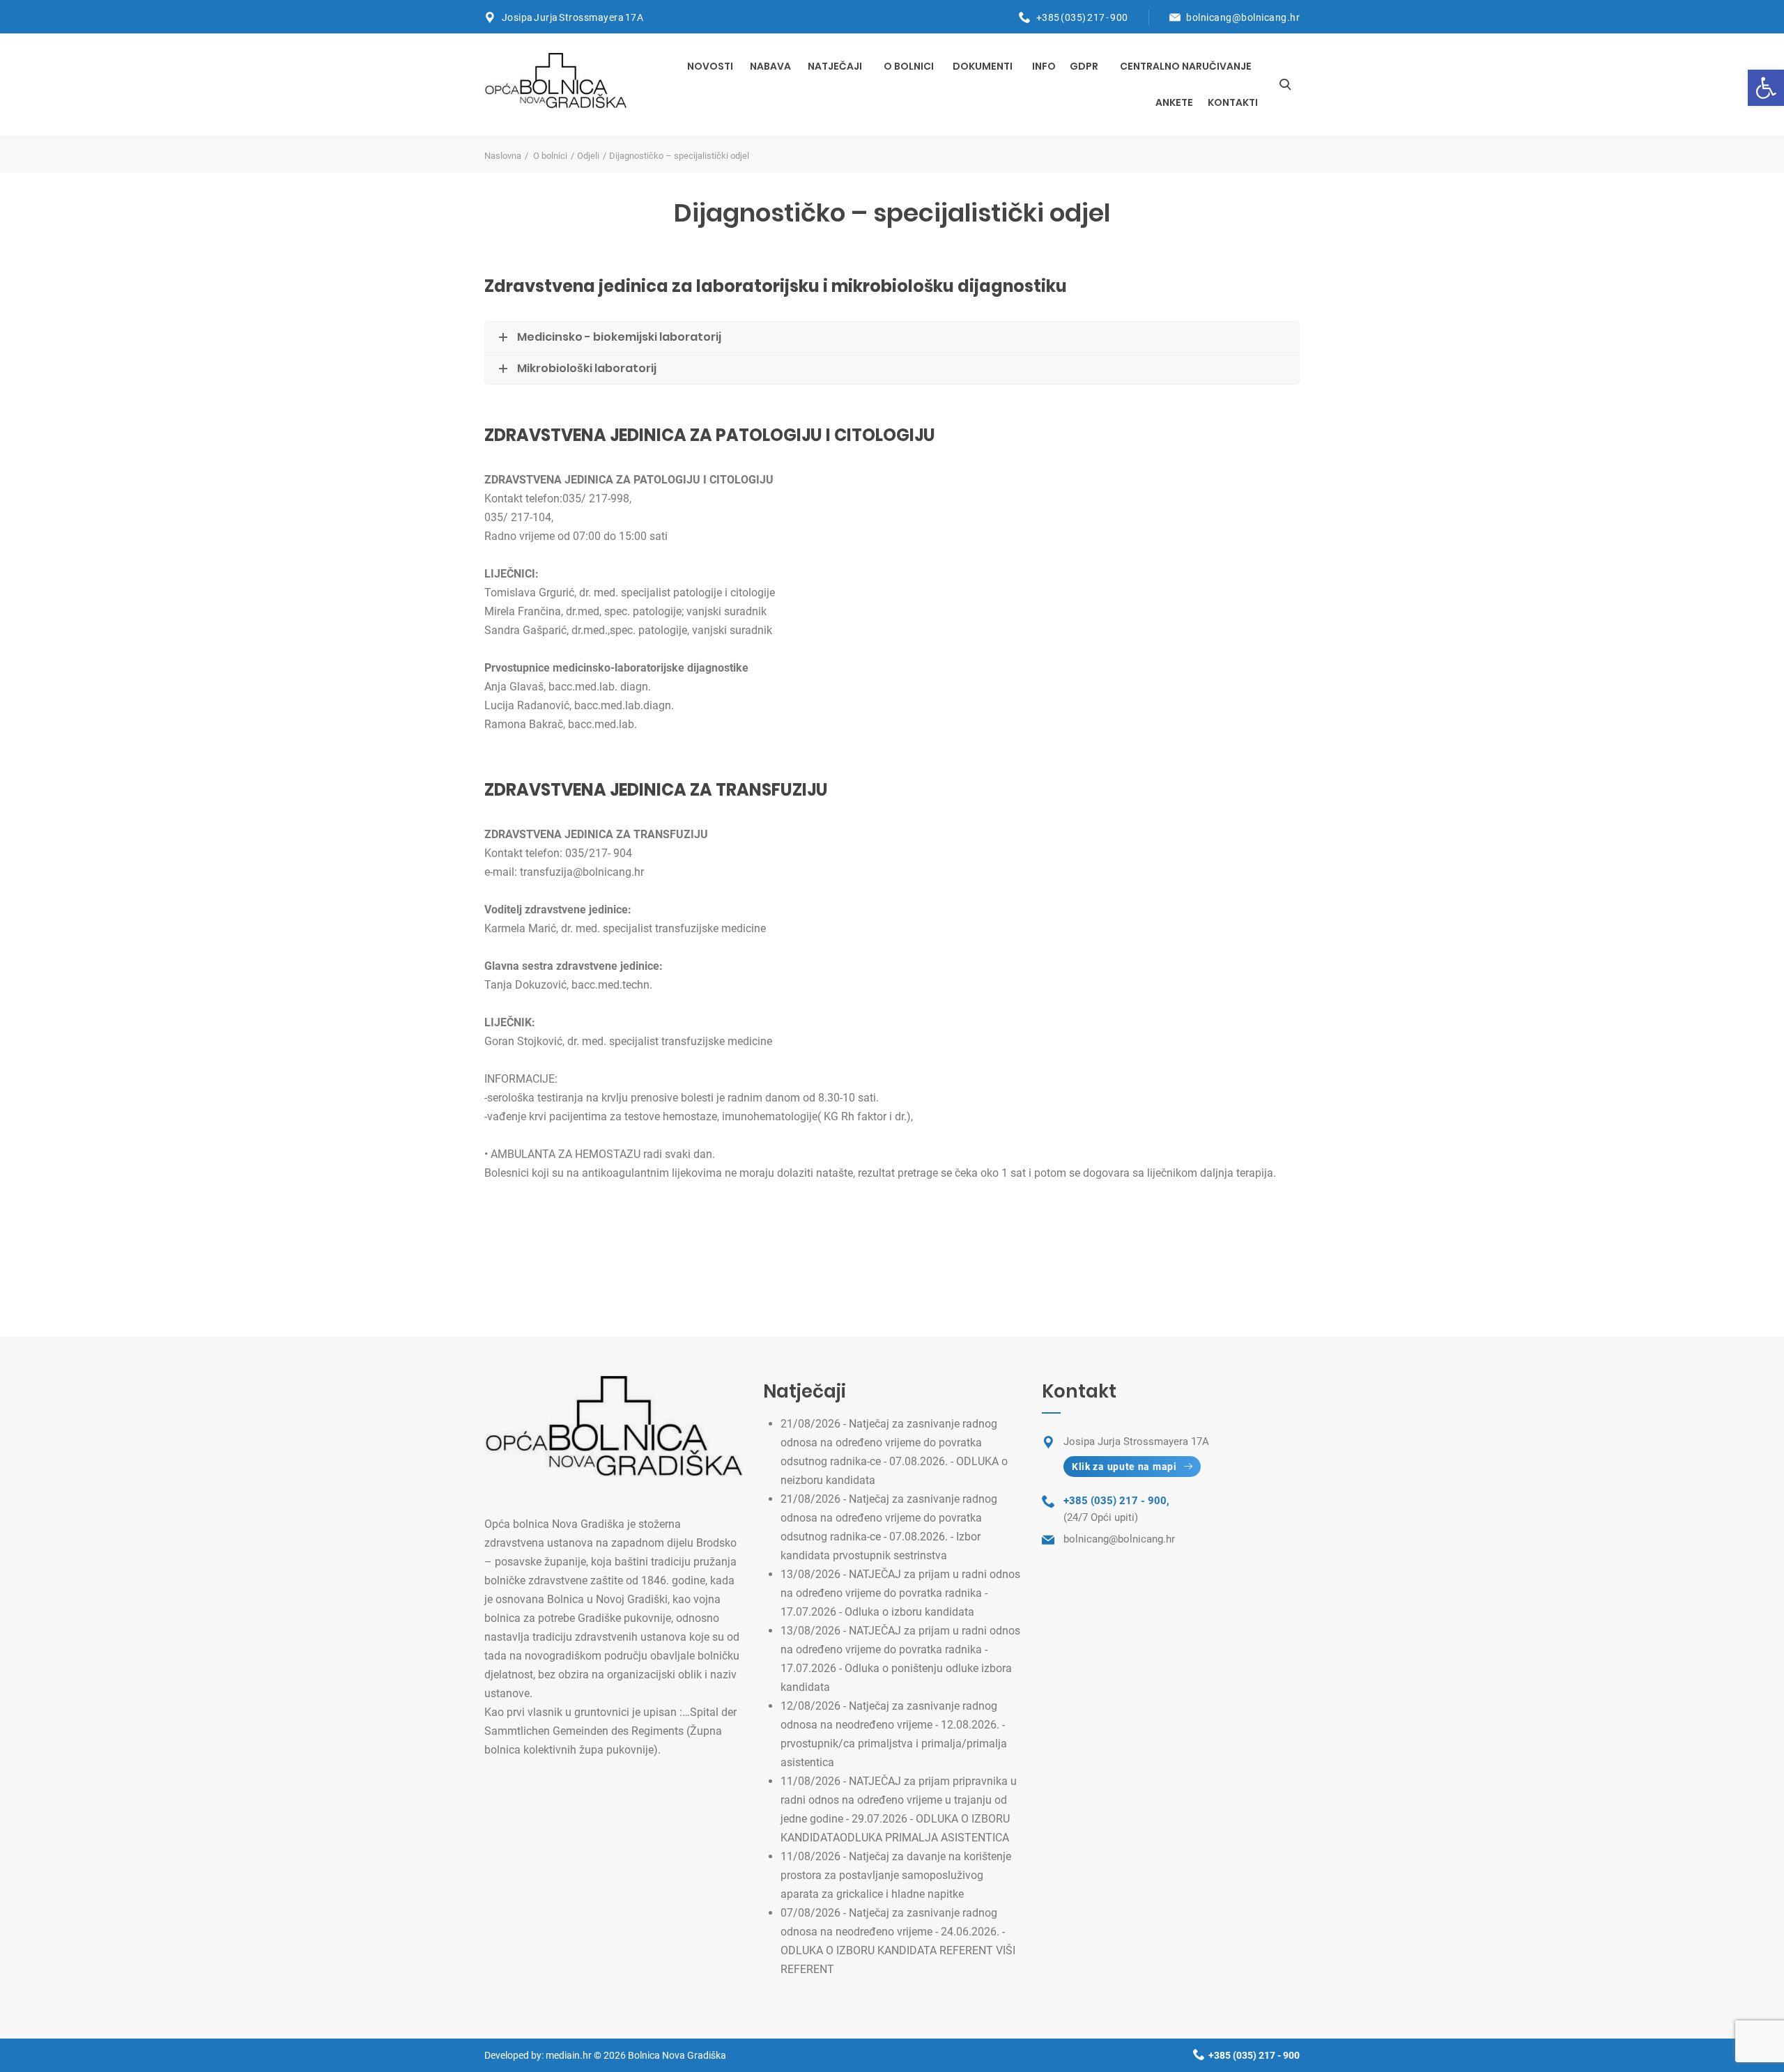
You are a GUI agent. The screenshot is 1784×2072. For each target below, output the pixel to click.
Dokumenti (983, 66)
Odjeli (588, 156)
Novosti (710, 66)
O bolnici (909, 66)
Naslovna (503, 156)
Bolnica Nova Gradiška (677, 2055)
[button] (1766, 88)
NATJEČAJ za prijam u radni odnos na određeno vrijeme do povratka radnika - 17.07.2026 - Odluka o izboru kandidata (900, 1593)
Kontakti (1233, 102)
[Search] (1285, 84)
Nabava (770, 66)
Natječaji (835, 66)
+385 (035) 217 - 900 (1082, 17)
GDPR (1084, 66)
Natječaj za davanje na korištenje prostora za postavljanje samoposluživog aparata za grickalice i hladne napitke (896, 1875)
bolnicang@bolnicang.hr (1243, 17)
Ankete (1174, 102)
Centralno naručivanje (1186, 66)
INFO (1044, 66)
